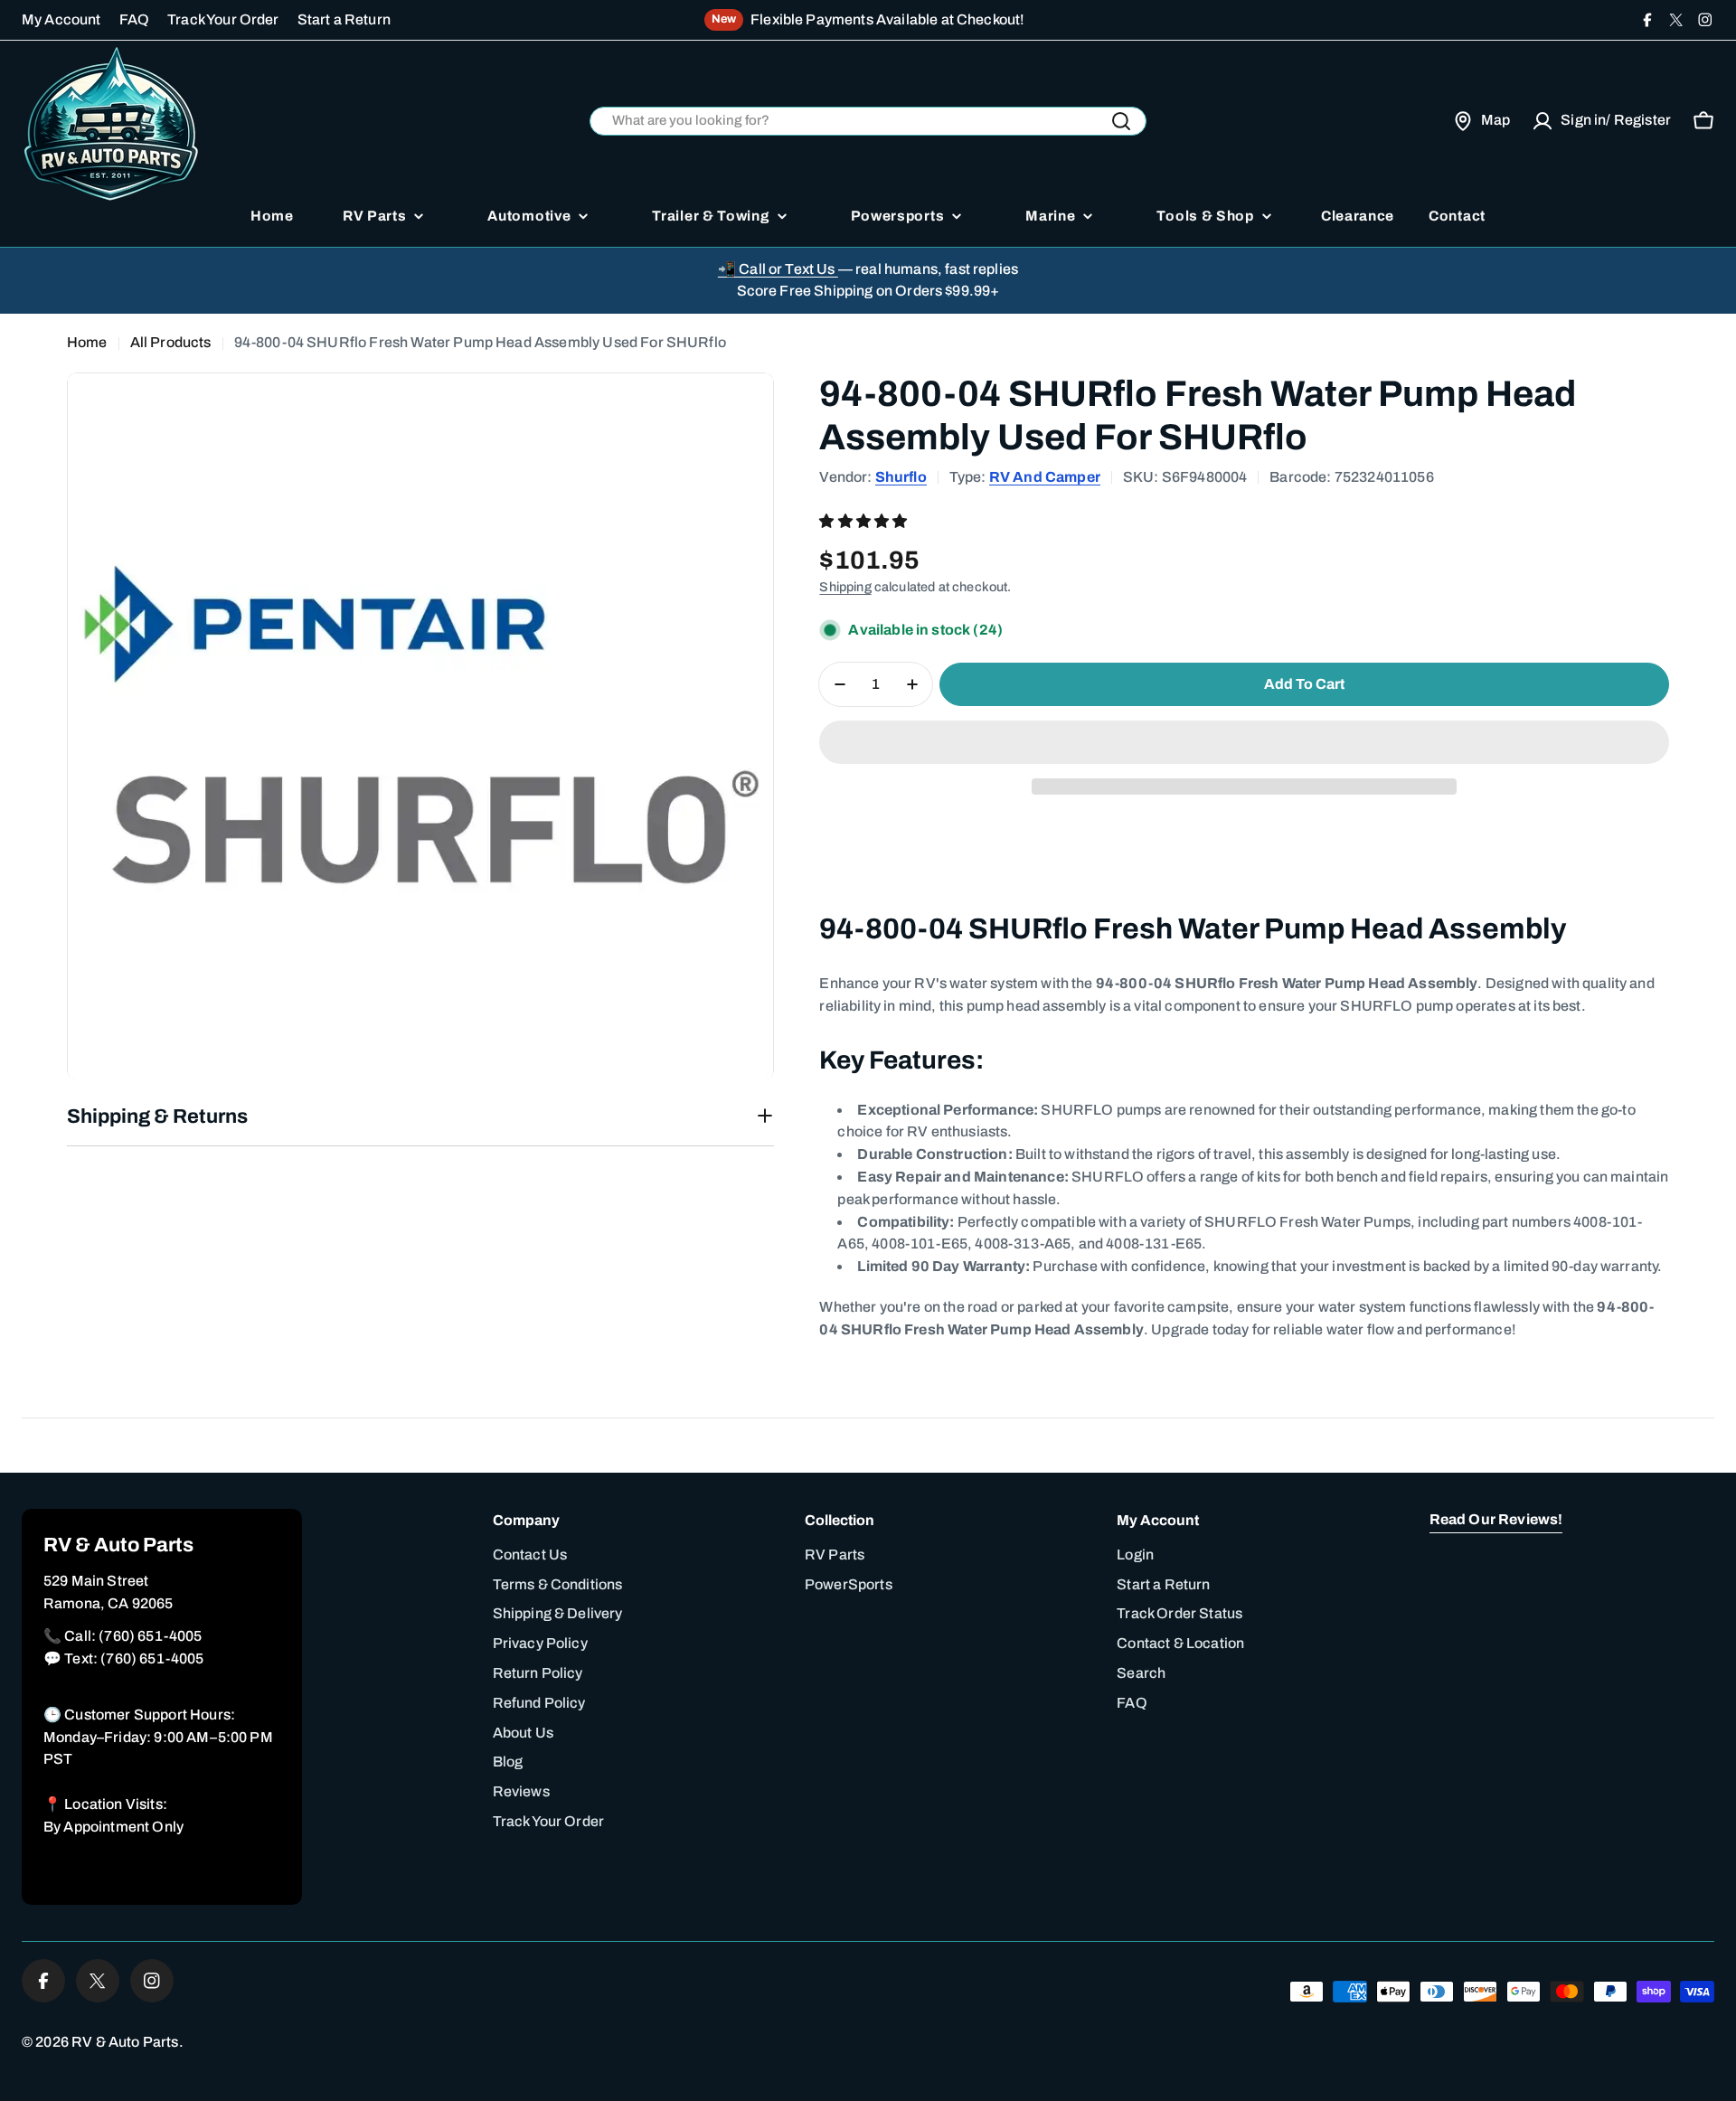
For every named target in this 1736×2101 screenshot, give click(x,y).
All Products (171, 342)
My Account (61, 19)
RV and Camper (1045, 477)
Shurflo (901, 477)
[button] (864, 521)
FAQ (134, 19)
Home (87, 342)
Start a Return (344, 19)
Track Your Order (223, 19)
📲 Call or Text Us (778, 269)
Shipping (845, 587)
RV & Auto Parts (125, 2042)
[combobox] (868, 122)
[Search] (1121, 121)
